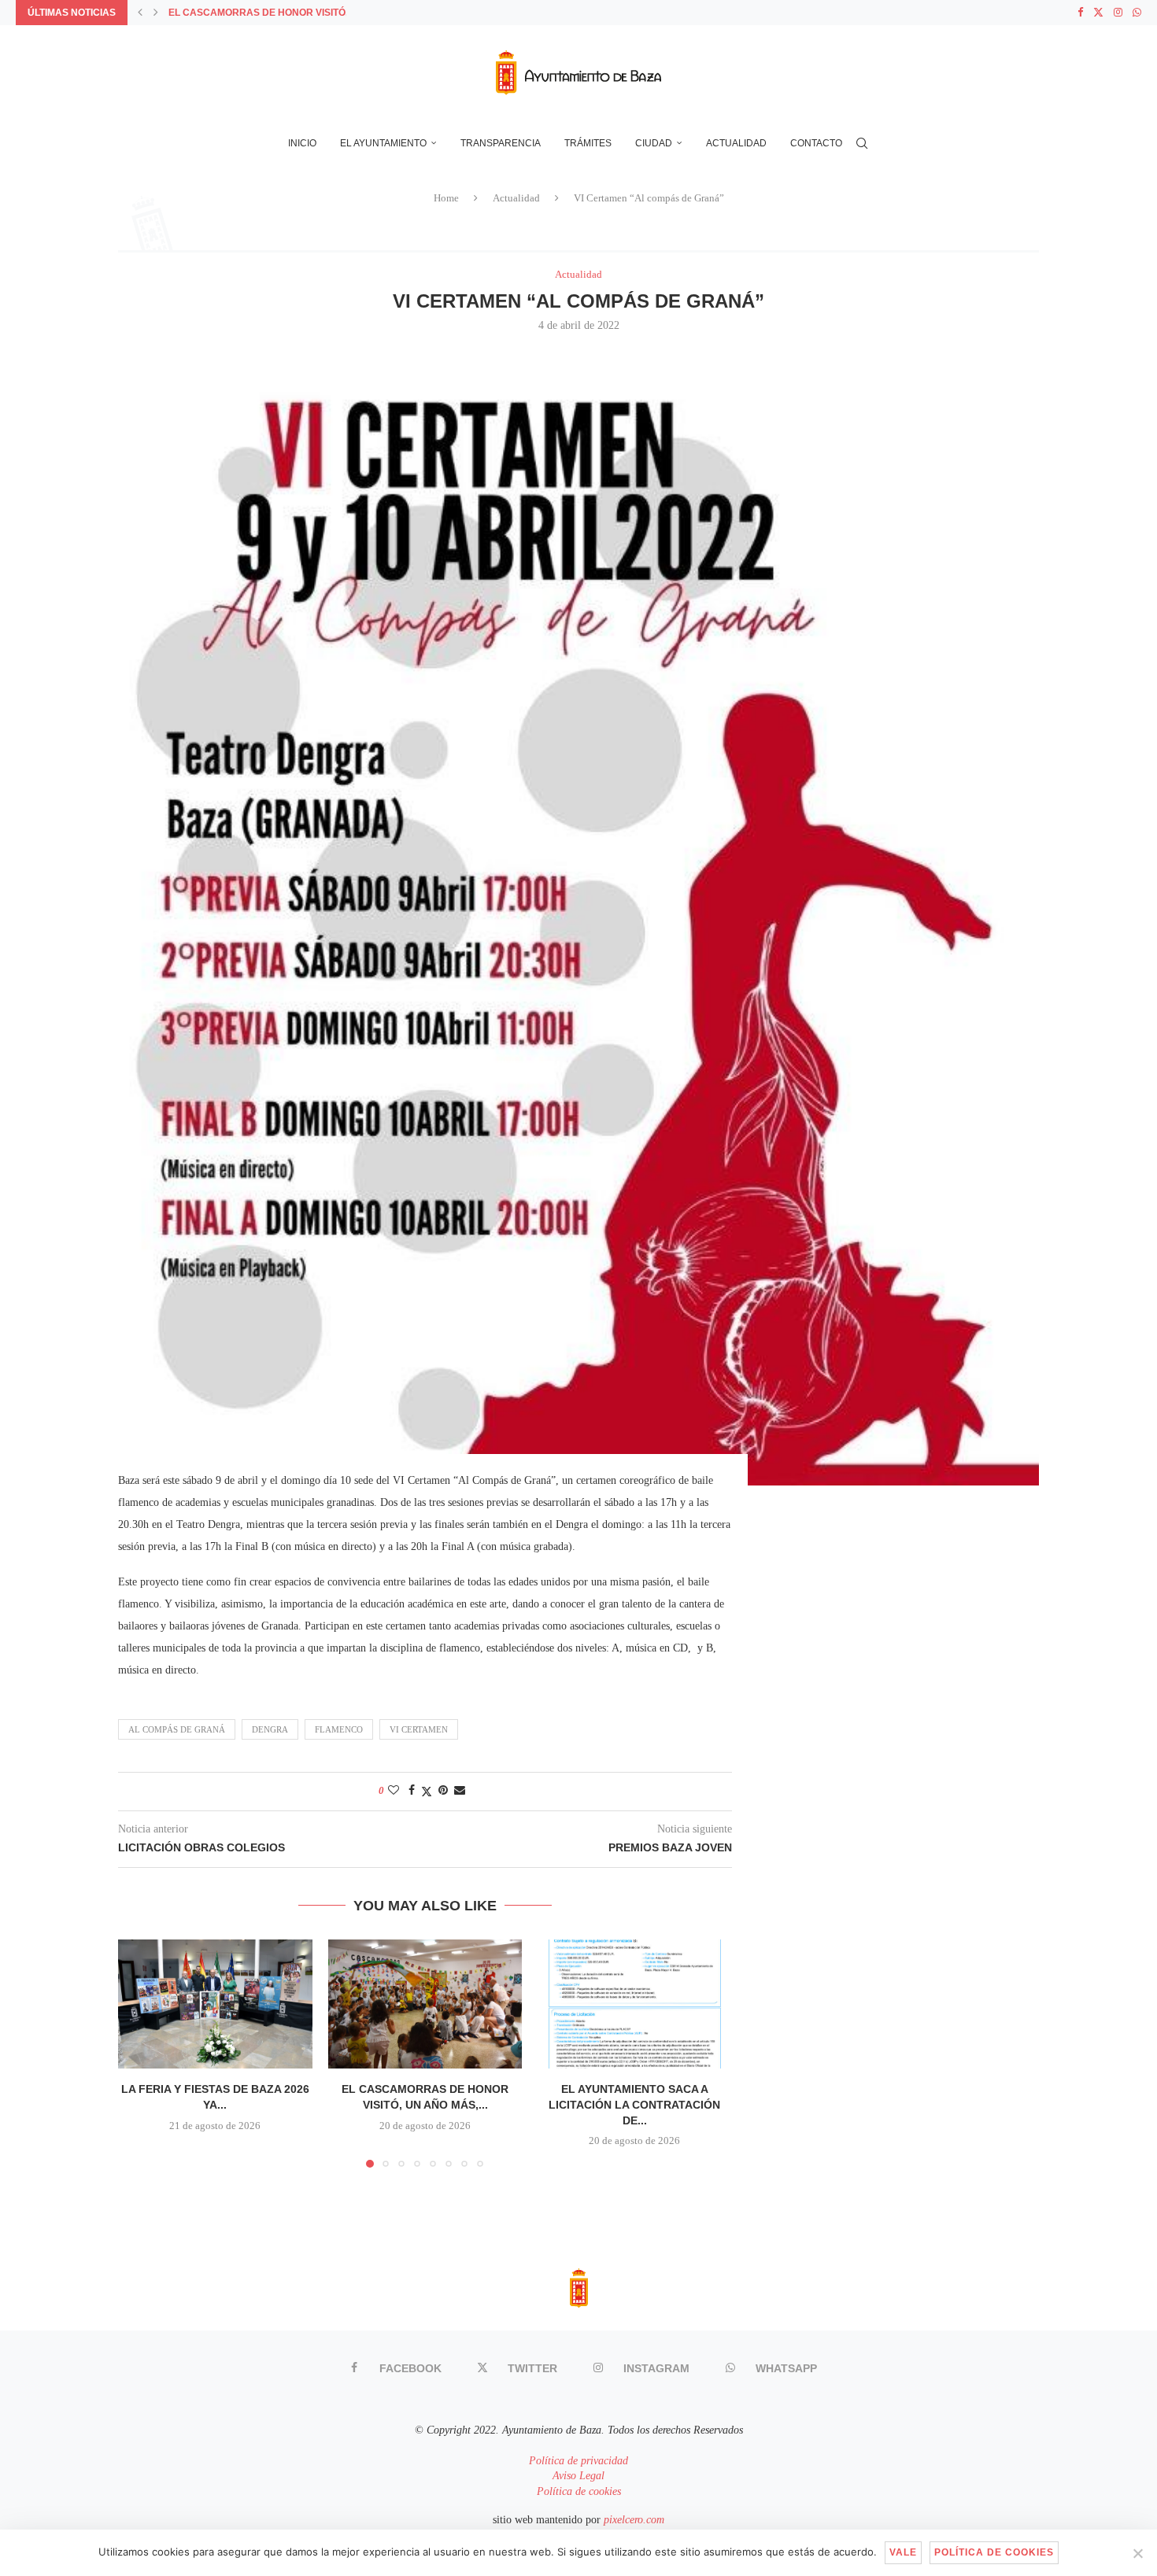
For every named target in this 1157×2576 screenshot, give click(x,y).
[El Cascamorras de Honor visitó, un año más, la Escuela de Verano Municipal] (425, 2004)
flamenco (339, 1729)
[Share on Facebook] (412, 1791)
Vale (903, 2552)
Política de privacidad (578, 2461)
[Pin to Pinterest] (443, 1791)
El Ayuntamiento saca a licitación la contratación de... (635, 2104)
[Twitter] (1098, 13)
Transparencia (501, 143)
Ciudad (654, 143)
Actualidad (736, 143)
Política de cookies (579, 2491)
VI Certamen (419, 1729)
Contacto (816, 143)
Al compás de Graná (177, 1729)
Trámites (588, 143)
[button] (140, 13)
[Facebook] (1080, 13)
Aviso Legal (578, 2476)
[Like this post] (394, 1791)
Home (446, 198)
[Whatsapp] (1137, 13)
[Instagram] (1118, 13)
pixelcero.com (634, 2520)
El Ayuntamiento (383, 143)
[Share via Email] (460, 1791)
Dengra (270, 1729)
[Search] (862, 143)
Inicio (302, 143)
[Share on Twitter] (427, 1792)
